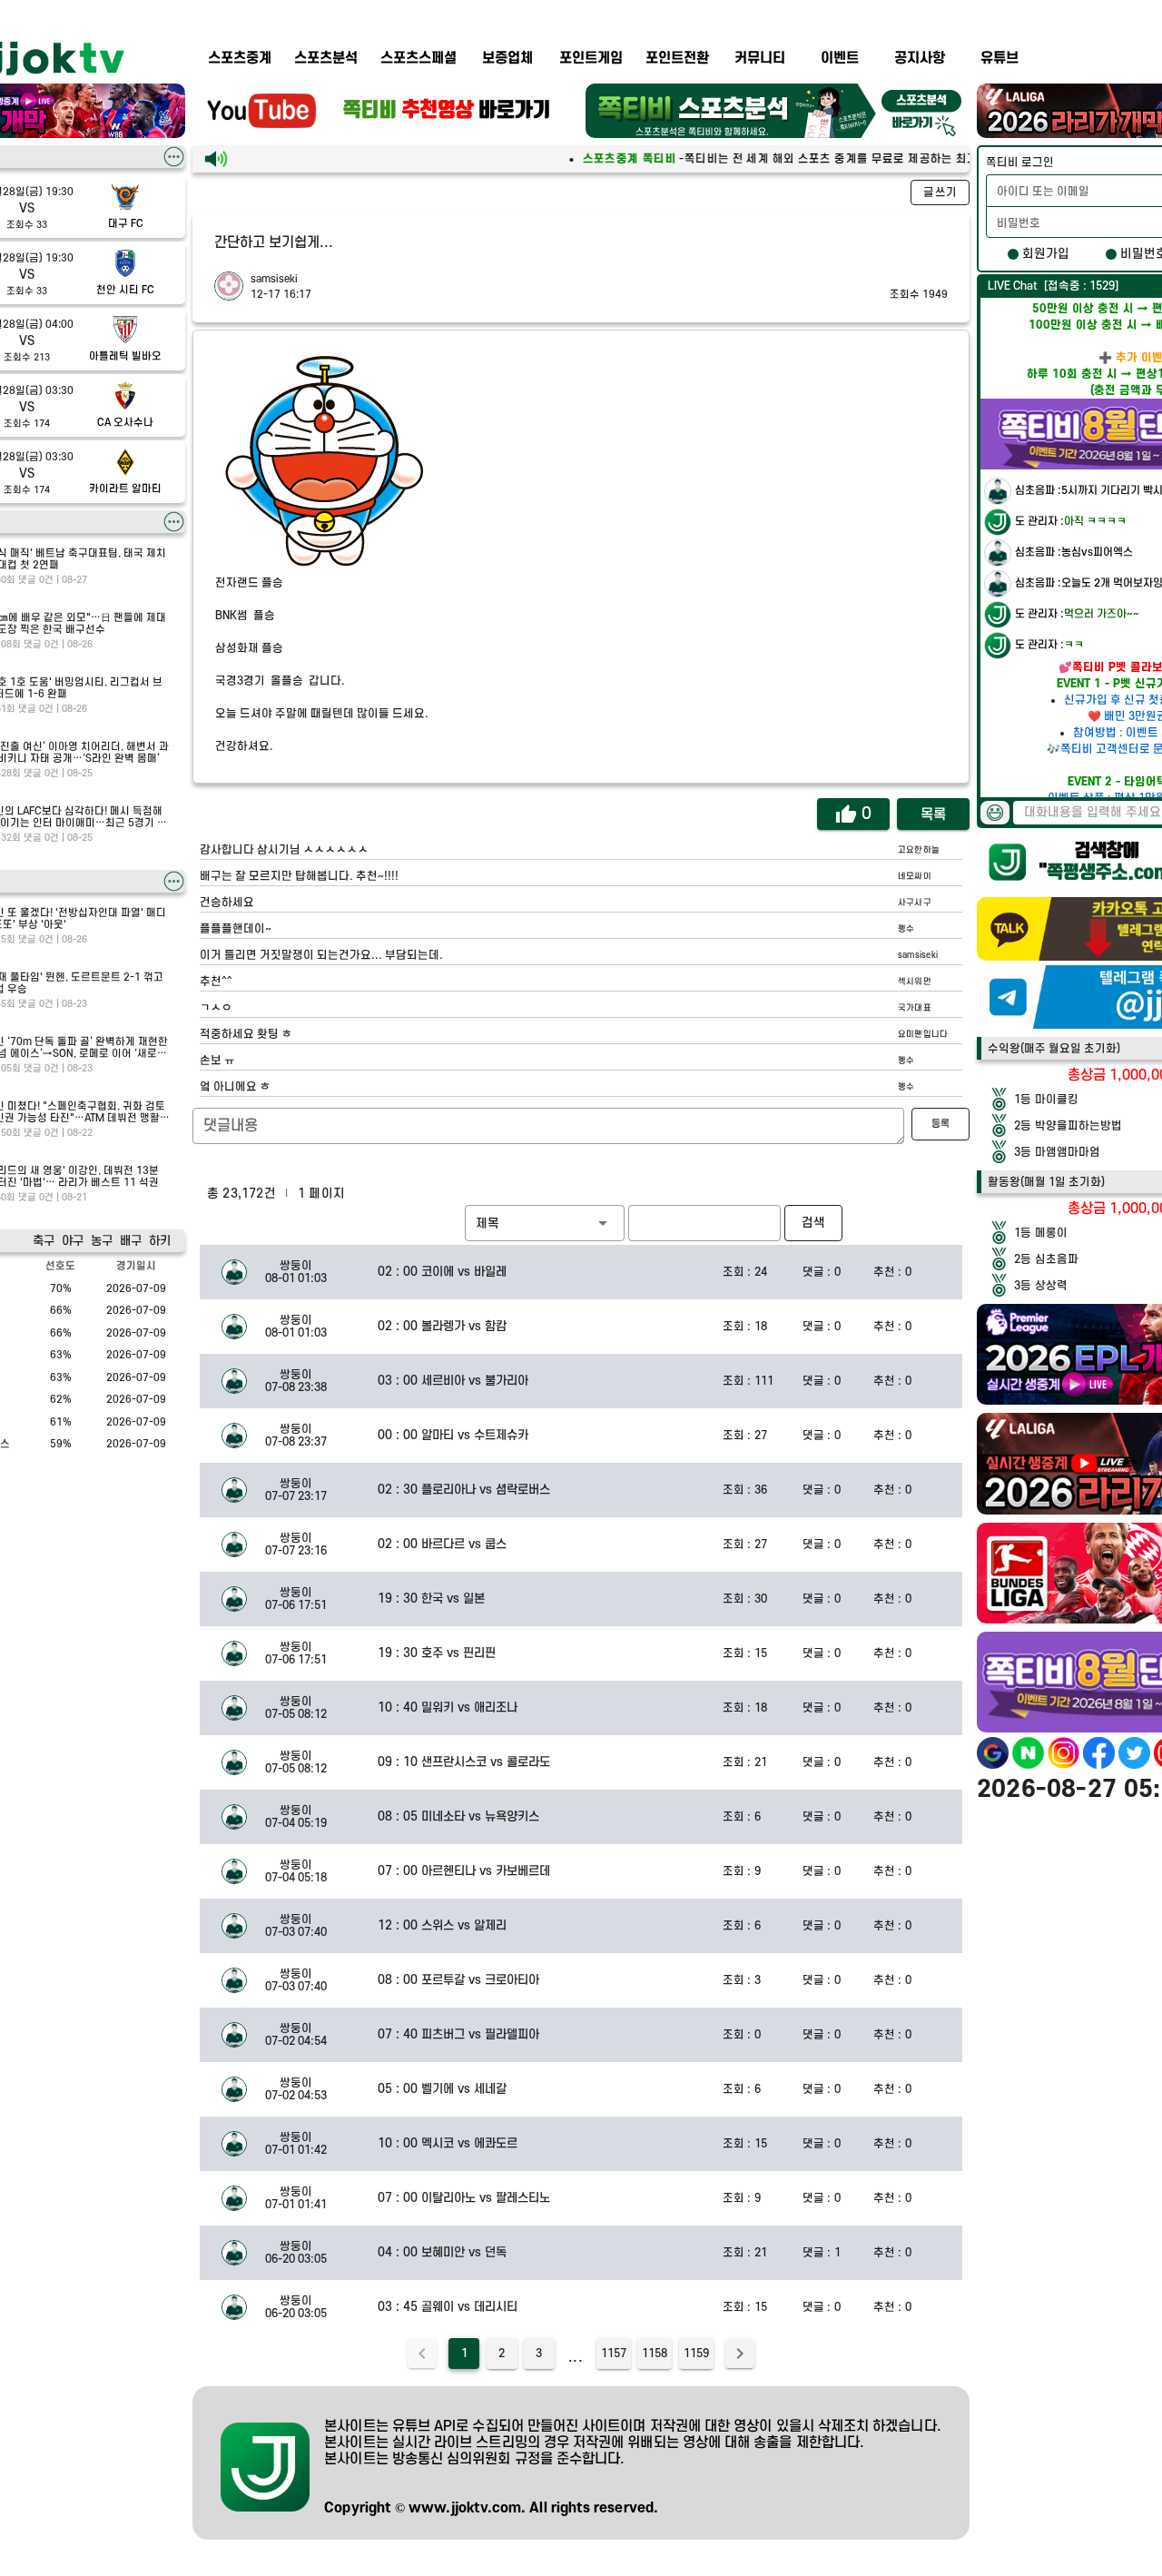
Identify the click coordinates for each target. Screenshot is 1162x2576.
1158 (655, 2354)
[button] (545, 1223)
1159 (696, 2354)
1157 (614, 2354)
